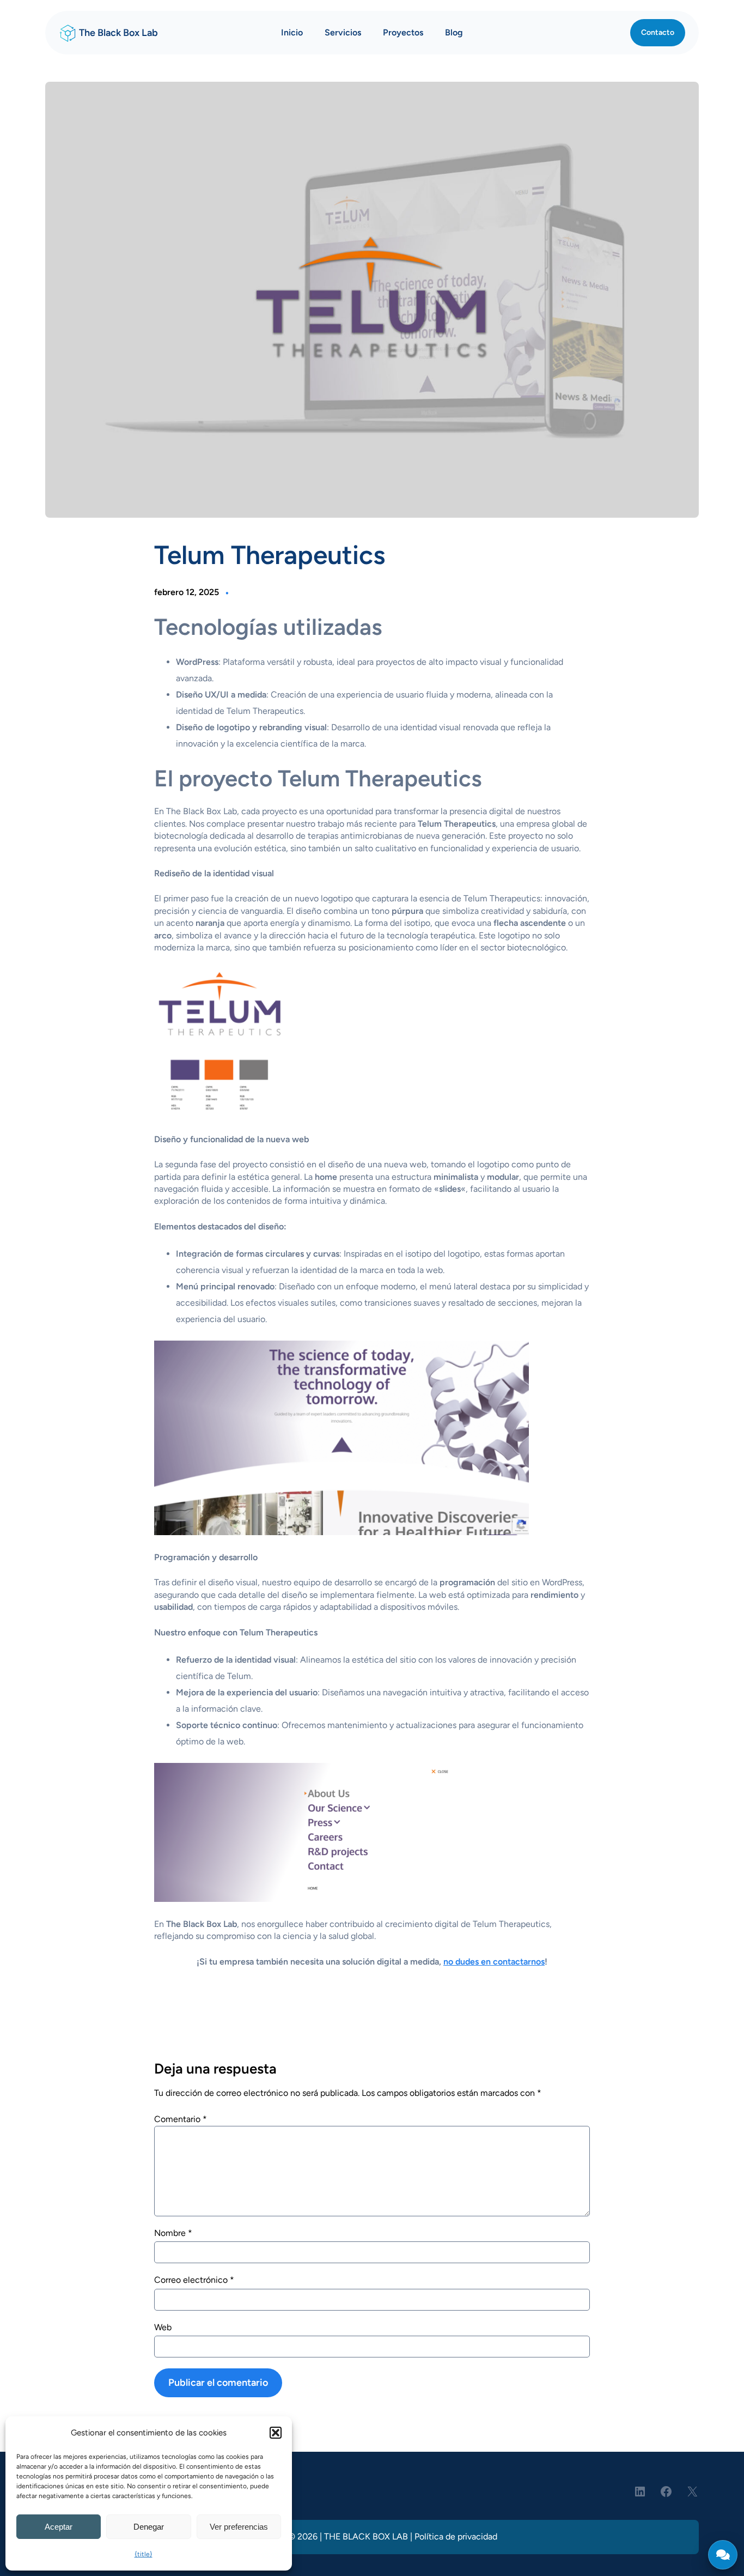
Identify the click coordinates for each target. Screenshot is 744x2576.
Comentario (181, 2119)
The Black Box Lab (118, 33)
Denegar (149, 2527)
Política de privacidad (456, 2536)
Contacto (658, 32)
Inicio (292, 32)
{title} (144, 2554)
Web (163, 2327)
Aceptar (59, 2527)
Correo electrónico (194, 2280)
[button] (276, 2433)
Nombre (173, 2232)
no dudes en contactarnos (494, 1962)
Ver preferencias (239, 2527)
